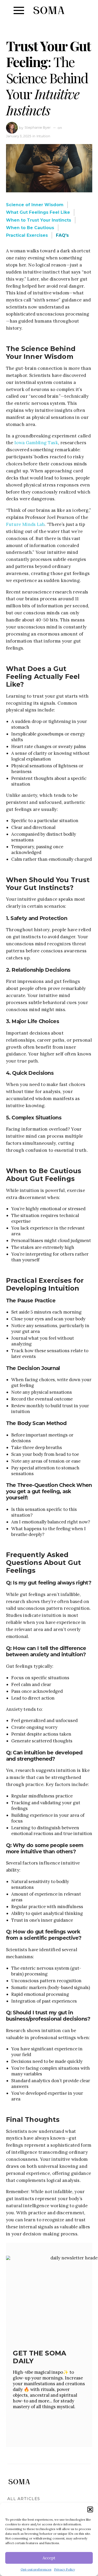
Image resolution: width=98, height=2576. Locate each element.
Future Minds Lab (25, 524)
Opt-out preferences (36, 2569)
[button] (90, 2509)
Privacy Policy (65, 2569)
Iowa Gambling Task (36, 443)
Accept (49, 2558)
